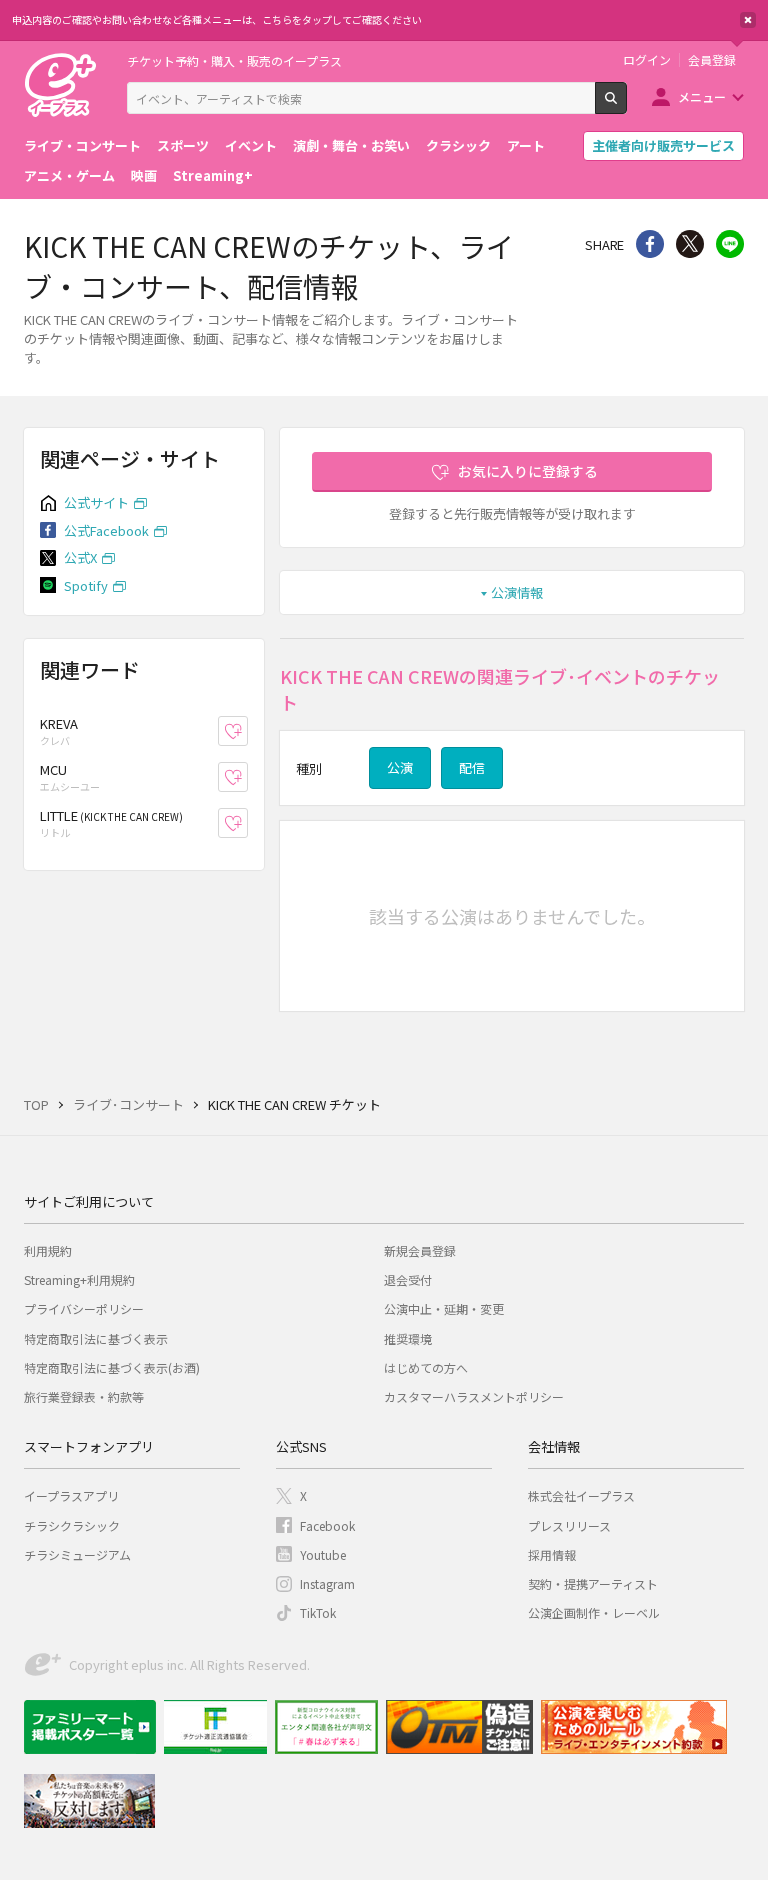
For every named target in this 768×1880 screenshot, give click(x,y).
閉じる (748, 20)
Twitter (690, 244)
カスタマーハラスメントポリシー (474, 1396)
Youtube (323, 1554)
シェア (650, 244)
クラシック (458, 145)
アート (526, 145)
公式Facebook (106, 530)
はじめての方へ (426, 1367)
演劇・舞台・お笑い (351, 145)
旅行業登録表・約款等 (84, 1396)
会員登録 (712, 60)
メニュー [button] (702, 96)
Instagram (327, 1583)
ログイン (647, 60)
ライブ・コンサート (82, 145)
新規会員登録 (420, 1250)
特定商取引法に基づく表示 (96, 1338)
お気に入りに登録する (528, 471)
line (730, 244)
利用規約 (48, 1250)
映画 (144, 175)
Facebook (327, 1525)
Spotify (86, 585)
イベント (251, 145)
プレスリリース (569, 1525)
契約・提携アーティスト (593, 1583)
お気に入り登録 (247, 731)
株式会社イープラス (581, 1495)
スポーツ (183, 145)
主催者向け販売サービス (663, 145)
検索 (626, 106)
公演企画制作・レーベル (594, 1612)
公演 (400, 767)
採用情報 (552, 1554)
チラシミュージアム (77, 1554)
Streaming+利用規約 (79, 1279)
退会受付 (408, 1279)
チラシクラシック (72, 1525)
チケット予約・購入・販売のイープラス (234, 60)
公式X (80, 557)
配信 (472, 767)
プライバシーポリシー (84, 1308)
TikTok (318, 1612)
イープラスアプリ (71, 1495)
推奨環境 (408, 1338)
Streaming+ (213, 175)
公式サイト (96, 502)
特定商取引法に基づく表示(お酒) (112, 1367)
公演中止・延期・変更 (444, 1308)
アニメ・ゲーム (69, 175)
